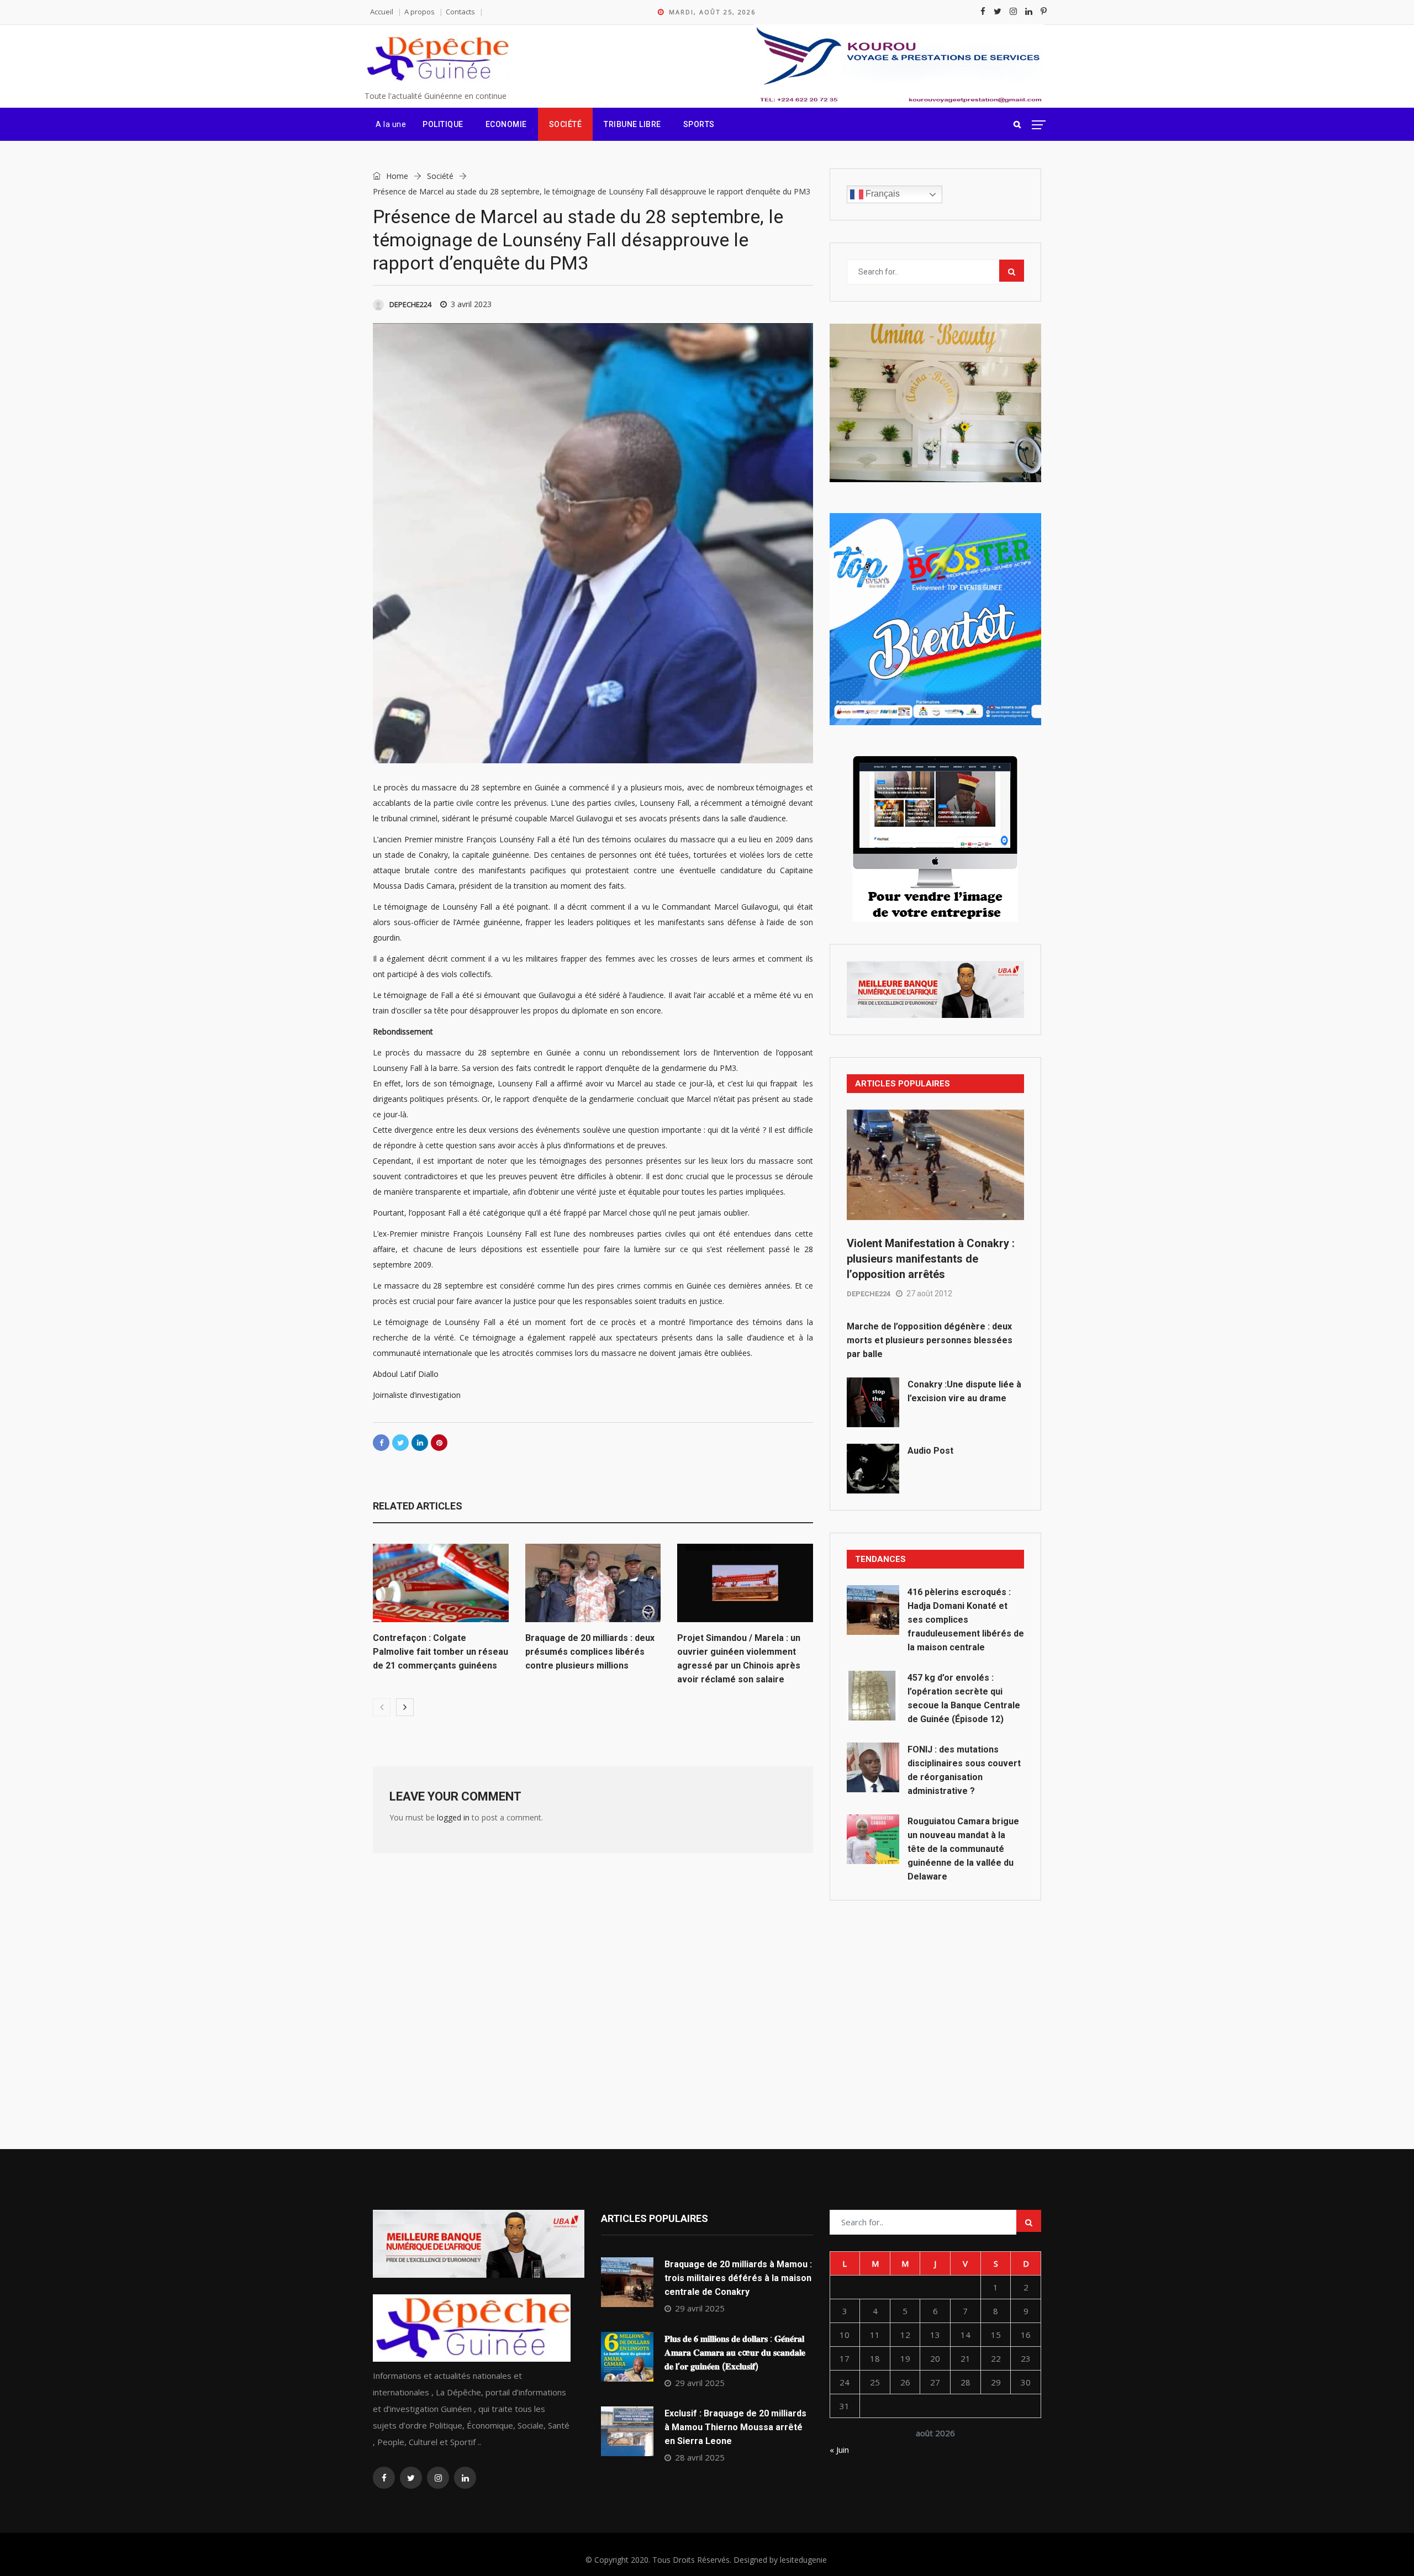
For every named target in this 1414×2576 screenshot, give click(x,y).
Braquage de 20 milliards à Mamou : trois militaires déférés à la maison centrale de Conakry (738, 2278)
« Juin (839, 2450)
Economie (506, 124)
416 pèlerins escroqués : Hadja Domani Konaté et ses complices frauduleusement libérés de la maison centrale (966, 1620)
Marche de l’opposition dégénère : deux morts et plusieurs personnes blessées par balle (930, 1340)
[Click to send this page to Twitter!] (400, 1443)
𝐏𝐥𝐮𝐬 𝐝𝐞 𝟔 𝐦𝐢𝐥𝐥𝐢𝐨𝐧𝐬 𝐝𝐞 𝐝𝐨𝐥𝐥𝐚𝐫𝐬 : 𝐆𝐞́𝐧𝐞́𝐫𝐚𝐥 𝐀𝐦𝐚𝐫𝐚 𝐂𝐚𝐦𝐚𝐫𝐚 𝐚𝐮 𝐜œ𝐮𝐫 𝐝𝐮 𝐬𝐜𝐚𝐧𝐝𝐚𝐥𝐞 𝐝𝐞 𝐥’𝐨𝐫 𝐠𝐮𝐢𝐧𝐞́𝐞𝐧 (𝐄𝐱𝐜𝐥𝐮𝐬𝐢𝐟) (735, 2353)
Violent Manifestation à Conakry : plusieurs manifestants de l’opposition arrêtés (931, 1259)
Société (566, 124)
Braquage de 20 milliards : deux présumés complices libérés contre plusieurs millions (590, 1652)
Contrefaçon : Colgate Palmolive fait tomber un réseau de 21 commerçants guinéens (440, 1652)
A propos (420, 12)
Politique (443, 124)
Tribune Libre (632, 124)
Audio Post (930, 1451)
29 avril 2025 (700, 2308)
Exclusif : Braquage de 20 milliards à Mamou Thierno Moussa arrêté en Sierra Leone (735, 2427)
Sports (699, 124)
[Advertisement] (935, 2000)
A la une (391, 124)
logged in (453, 1817)
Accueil (382, 12)
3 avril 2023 (471, 304)
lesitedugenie (803, 2560)
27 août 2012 (929, 1294)
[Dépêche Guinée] (437, 59)
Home (396, 176)
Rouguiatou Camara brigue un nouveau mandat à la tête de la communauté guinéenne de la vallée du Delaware (963, 1849)
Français (882, 194)
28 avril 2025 (700, 2457)
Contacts (460, 12)
